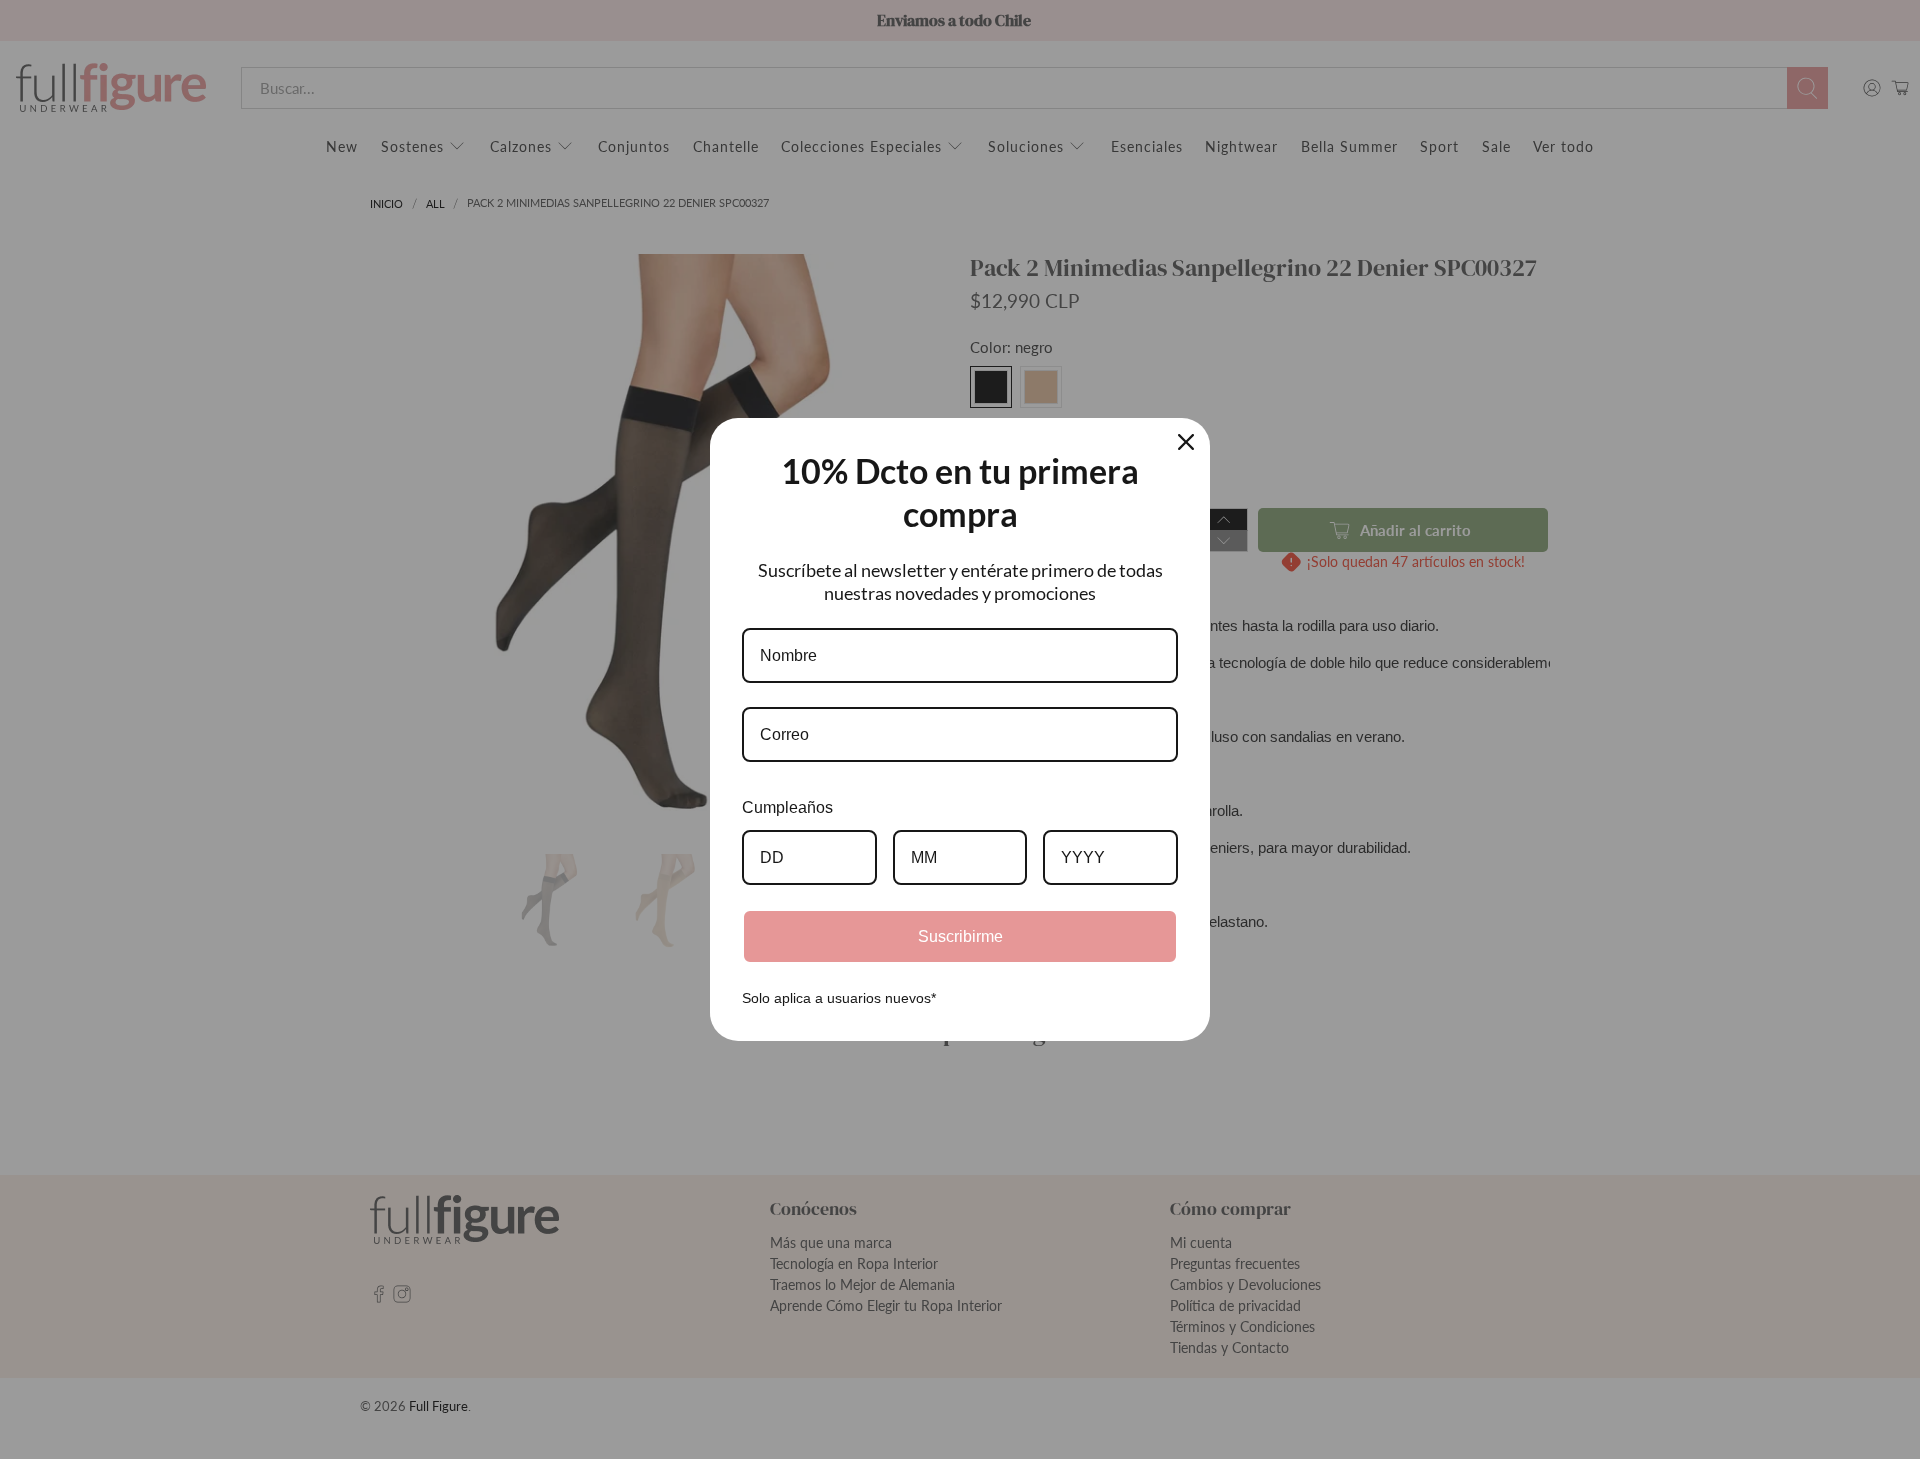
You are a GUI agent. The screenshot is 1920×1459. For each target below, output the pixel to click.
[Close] (1186, 442)
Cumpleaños (787, 807)
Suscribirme (960, 936)
